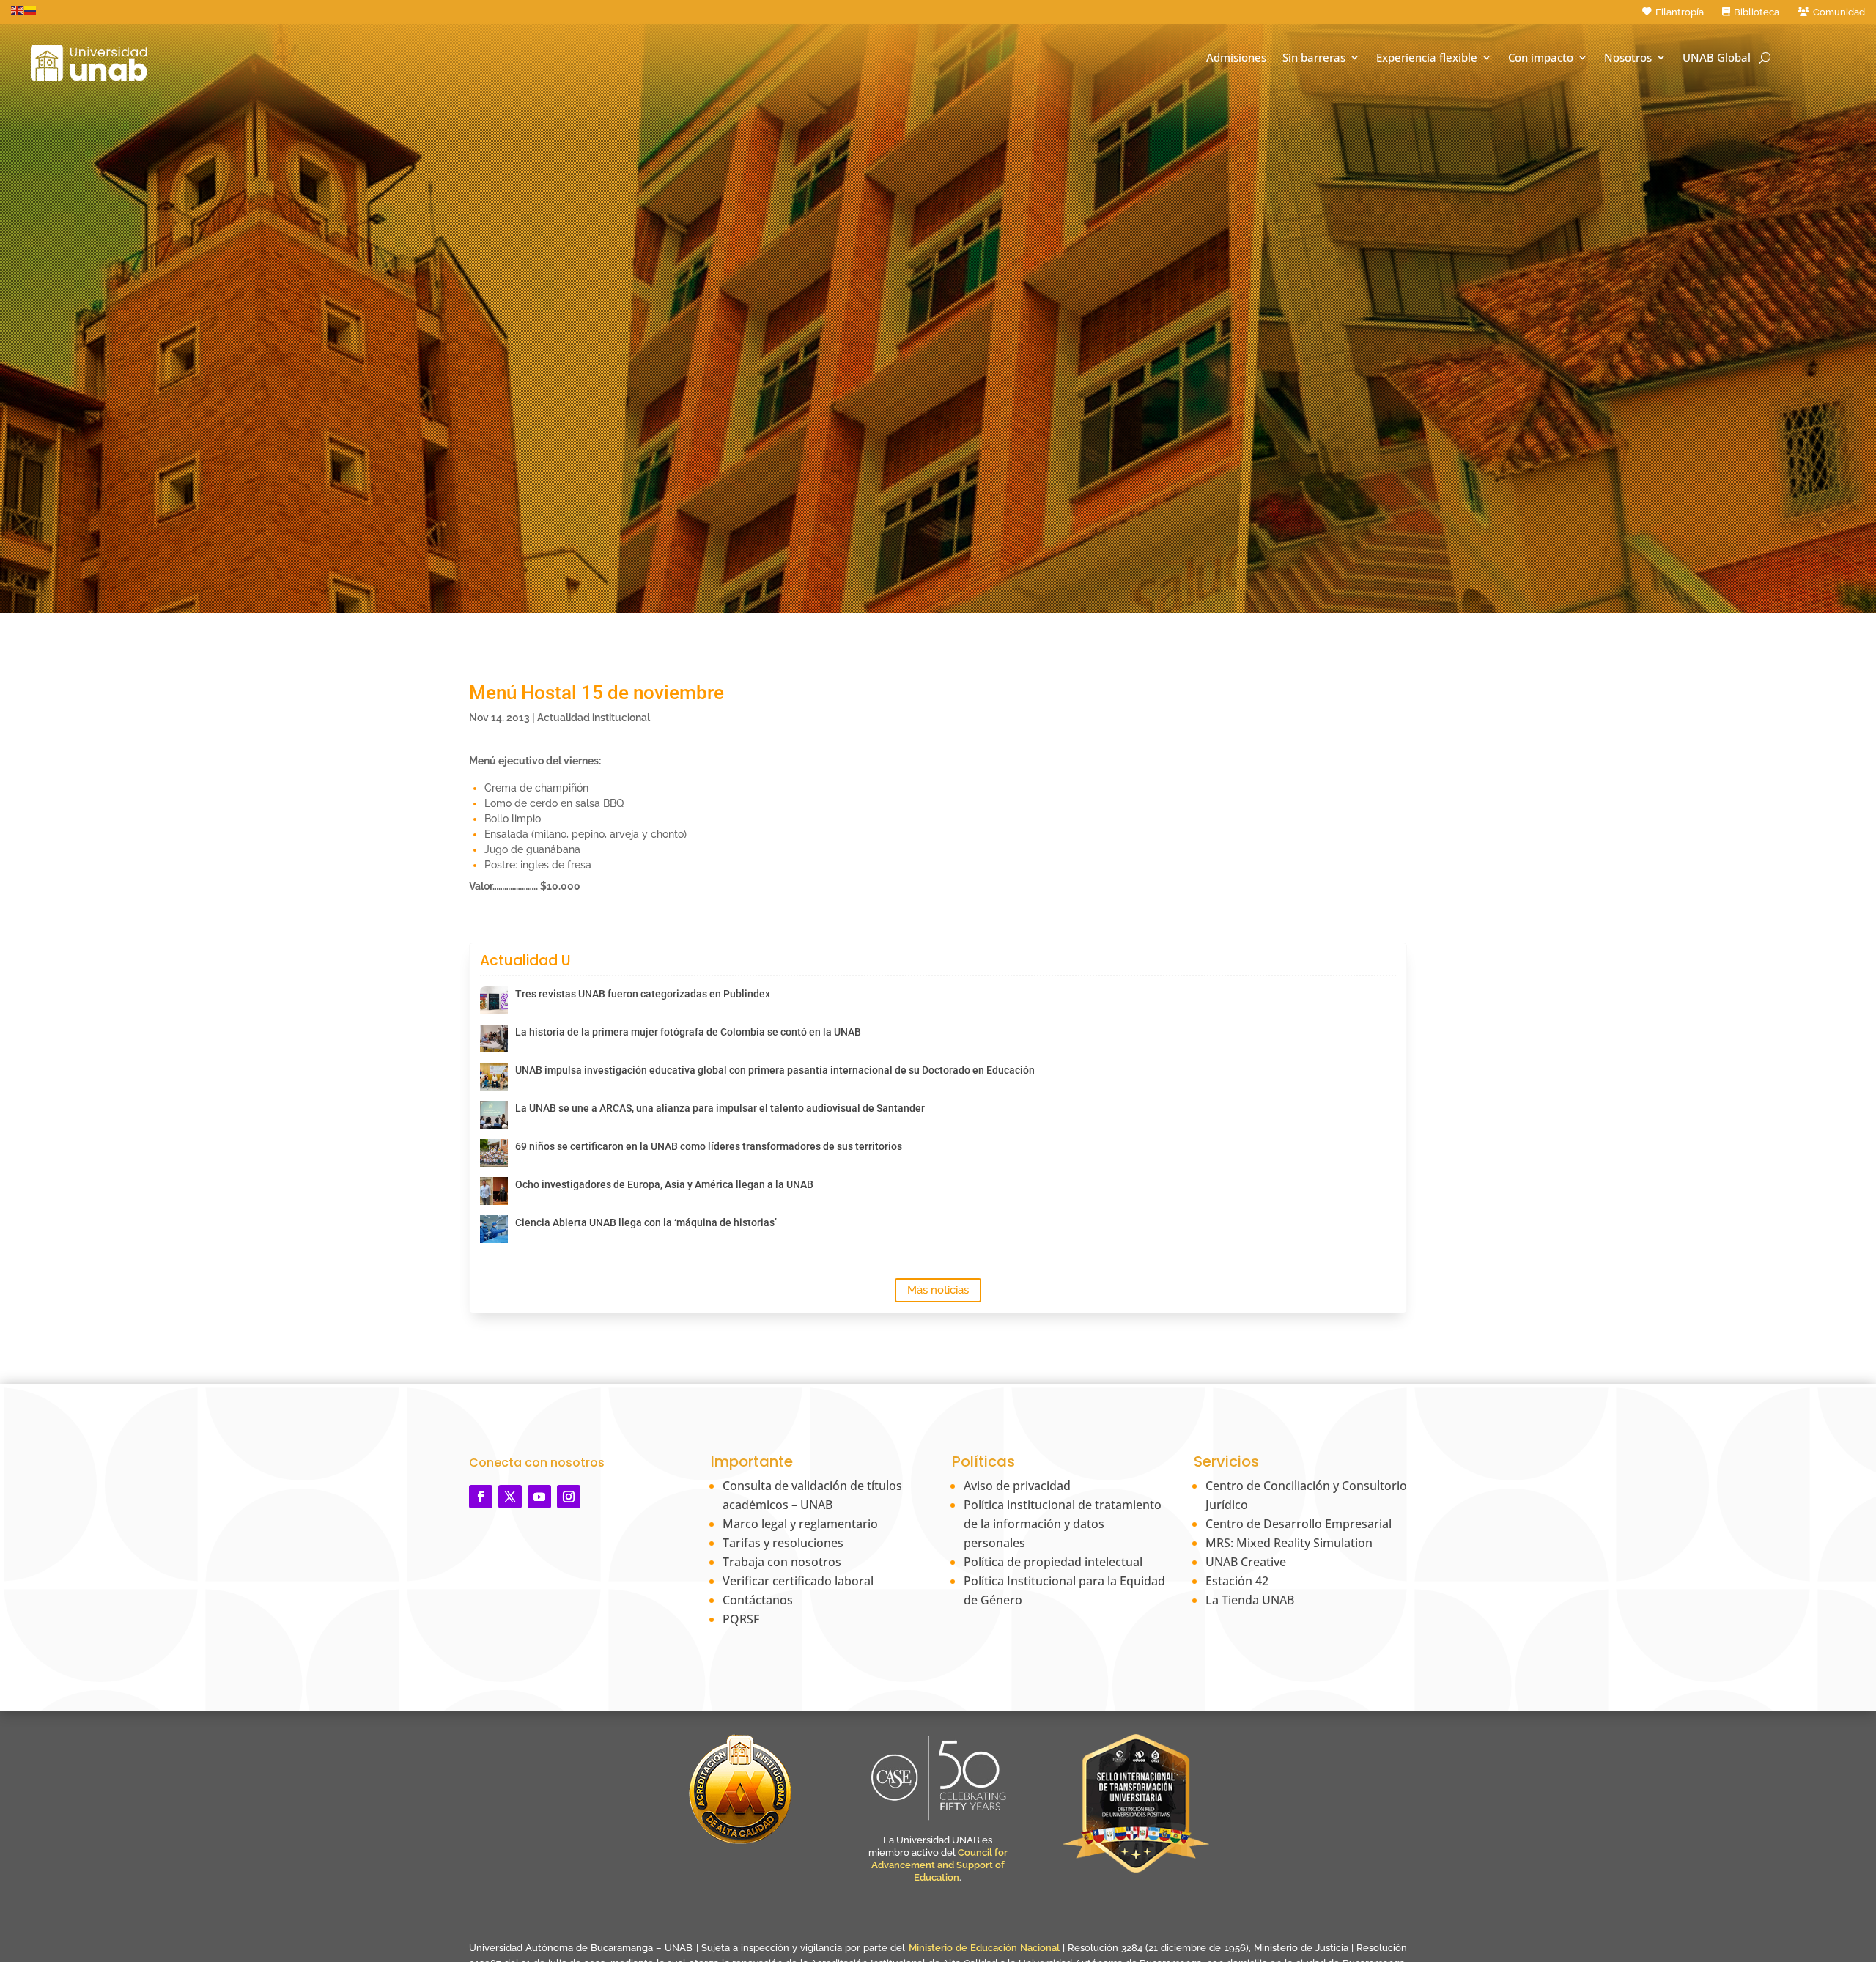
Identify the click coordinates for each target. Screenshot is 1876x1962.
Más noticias (938, 1290)
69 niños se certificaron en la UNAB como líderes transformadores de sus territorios (709, 1146)
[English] (18, 10)
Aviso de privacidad (1017, 1486)
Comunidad (1839, 12)
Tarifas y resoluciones (783, 1543)
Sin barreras (1314, 58)
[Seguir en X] (510, 1497)
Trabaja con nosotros (782, 1562)
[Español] (31, 10)
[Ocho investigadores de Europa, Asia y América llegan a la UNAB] (494, 1191)
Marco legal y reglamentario (800, 1524)
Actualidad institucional (594, 718)
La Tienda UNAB (1250, 1600)
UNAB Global (1717, 58)
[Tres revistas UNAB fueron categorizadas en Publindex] (494, 1000)
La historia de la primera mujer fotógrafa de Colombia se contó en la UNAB (688, 1032)
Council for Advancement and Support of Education (939, 1865)
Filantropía (1680, 12)
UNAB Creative (1246, 1562)
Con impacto (1541, 58)
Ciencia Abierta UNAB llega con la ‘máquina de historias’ (646, 1222)
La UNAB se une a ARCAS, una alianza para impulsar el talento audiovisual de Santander (720, 1108)
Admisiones (1236, 58)
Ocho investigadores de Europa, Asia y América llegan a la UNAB (664, 1184)
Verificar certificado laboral (798, 1581)
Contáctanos (758, 1600)
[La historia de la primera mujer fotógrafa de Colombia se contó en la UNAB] (494, 1039)
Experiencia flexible (1427, 58)
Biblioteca (1757, 12)
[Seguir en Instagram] (569, 1497)
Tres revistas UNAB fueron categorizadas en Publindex (643, 994)
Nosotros (1628, 58)
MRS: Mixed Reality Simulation (1289, 1543)
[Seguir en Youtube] (539, 1497)
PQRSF (741, 1619)
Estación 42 (1237, 1581)
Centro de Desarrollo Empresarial (1299, 1524)
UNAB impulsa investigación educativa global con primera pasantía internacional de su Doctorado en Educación (775, 1070)
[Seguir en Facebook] (481, 1497)
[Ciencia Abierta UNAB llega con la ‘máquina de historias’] (494, 1229)
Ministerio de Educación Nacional (984, 1948)
